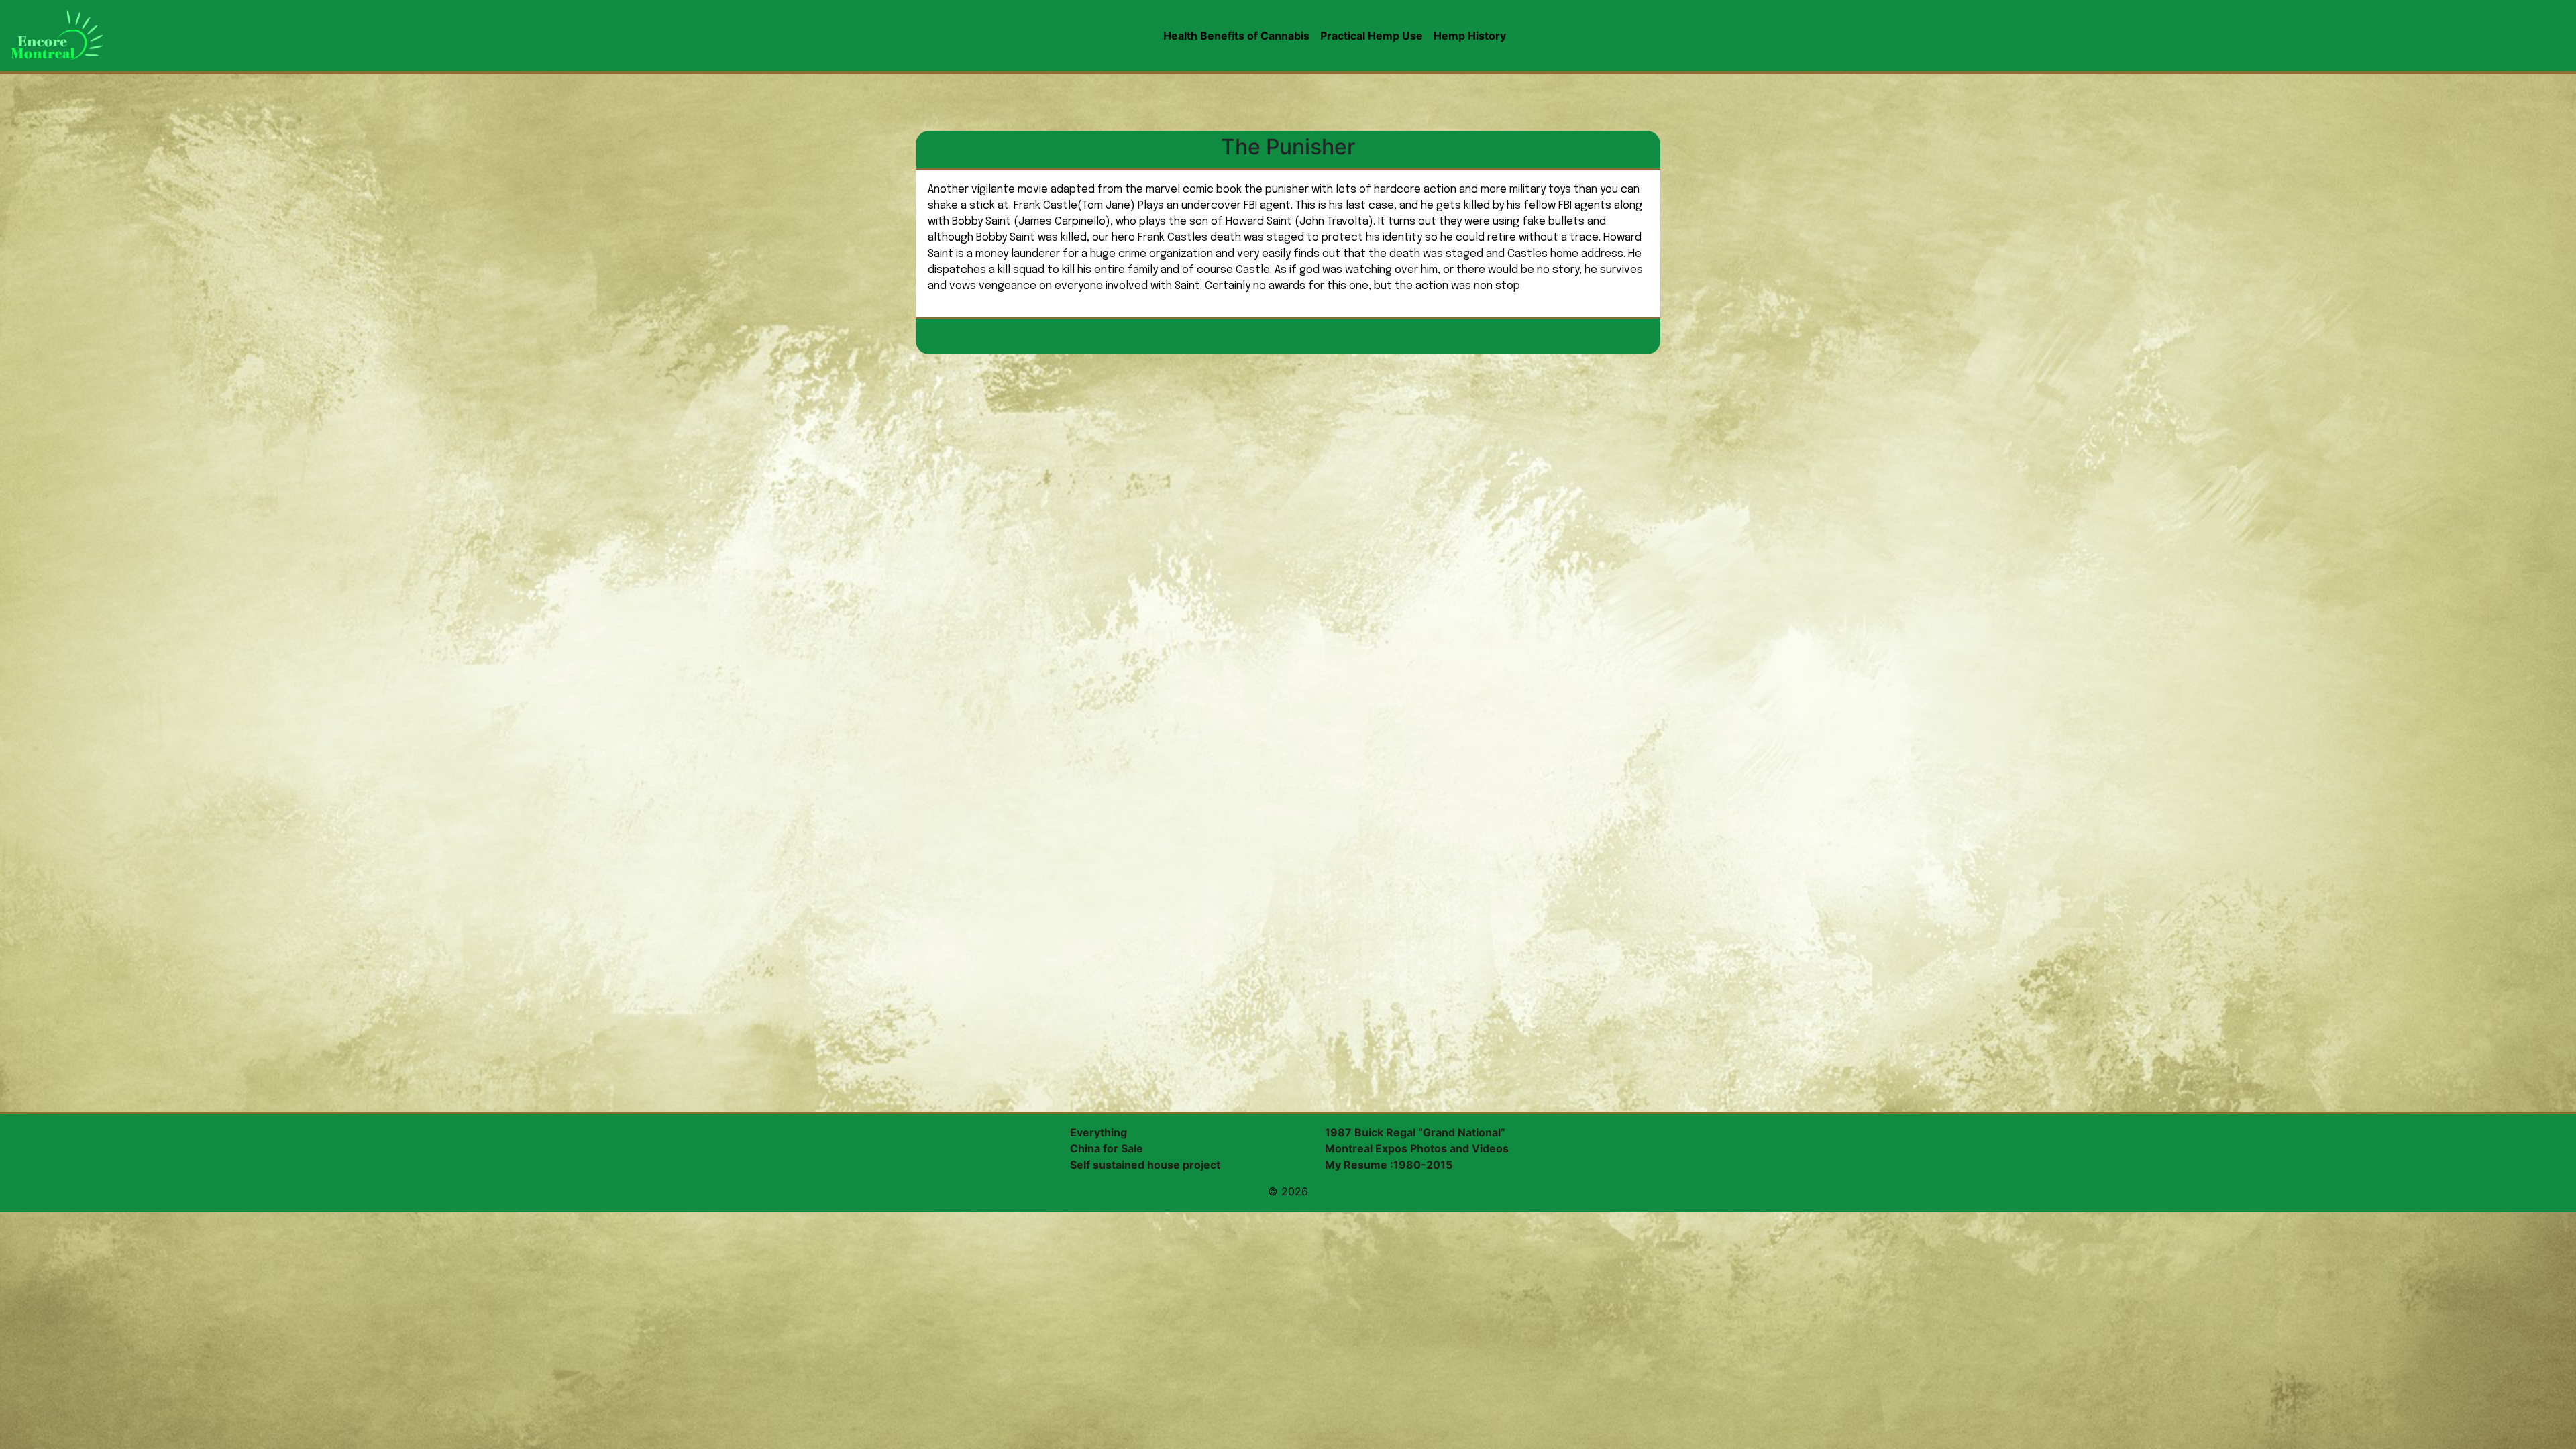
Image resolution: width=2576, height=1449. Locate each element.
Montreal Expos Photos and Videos (1417, 1148)
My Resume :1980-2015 (1389, 1165)
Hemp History (1470, 36)
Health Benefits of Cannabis (1236, 36)
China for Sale (1107, 1148)
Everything (1098, 1132)
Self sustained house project (1145, 1165)
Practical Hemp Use (1372, 36)
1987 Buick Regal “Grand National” (1415, 1132)
